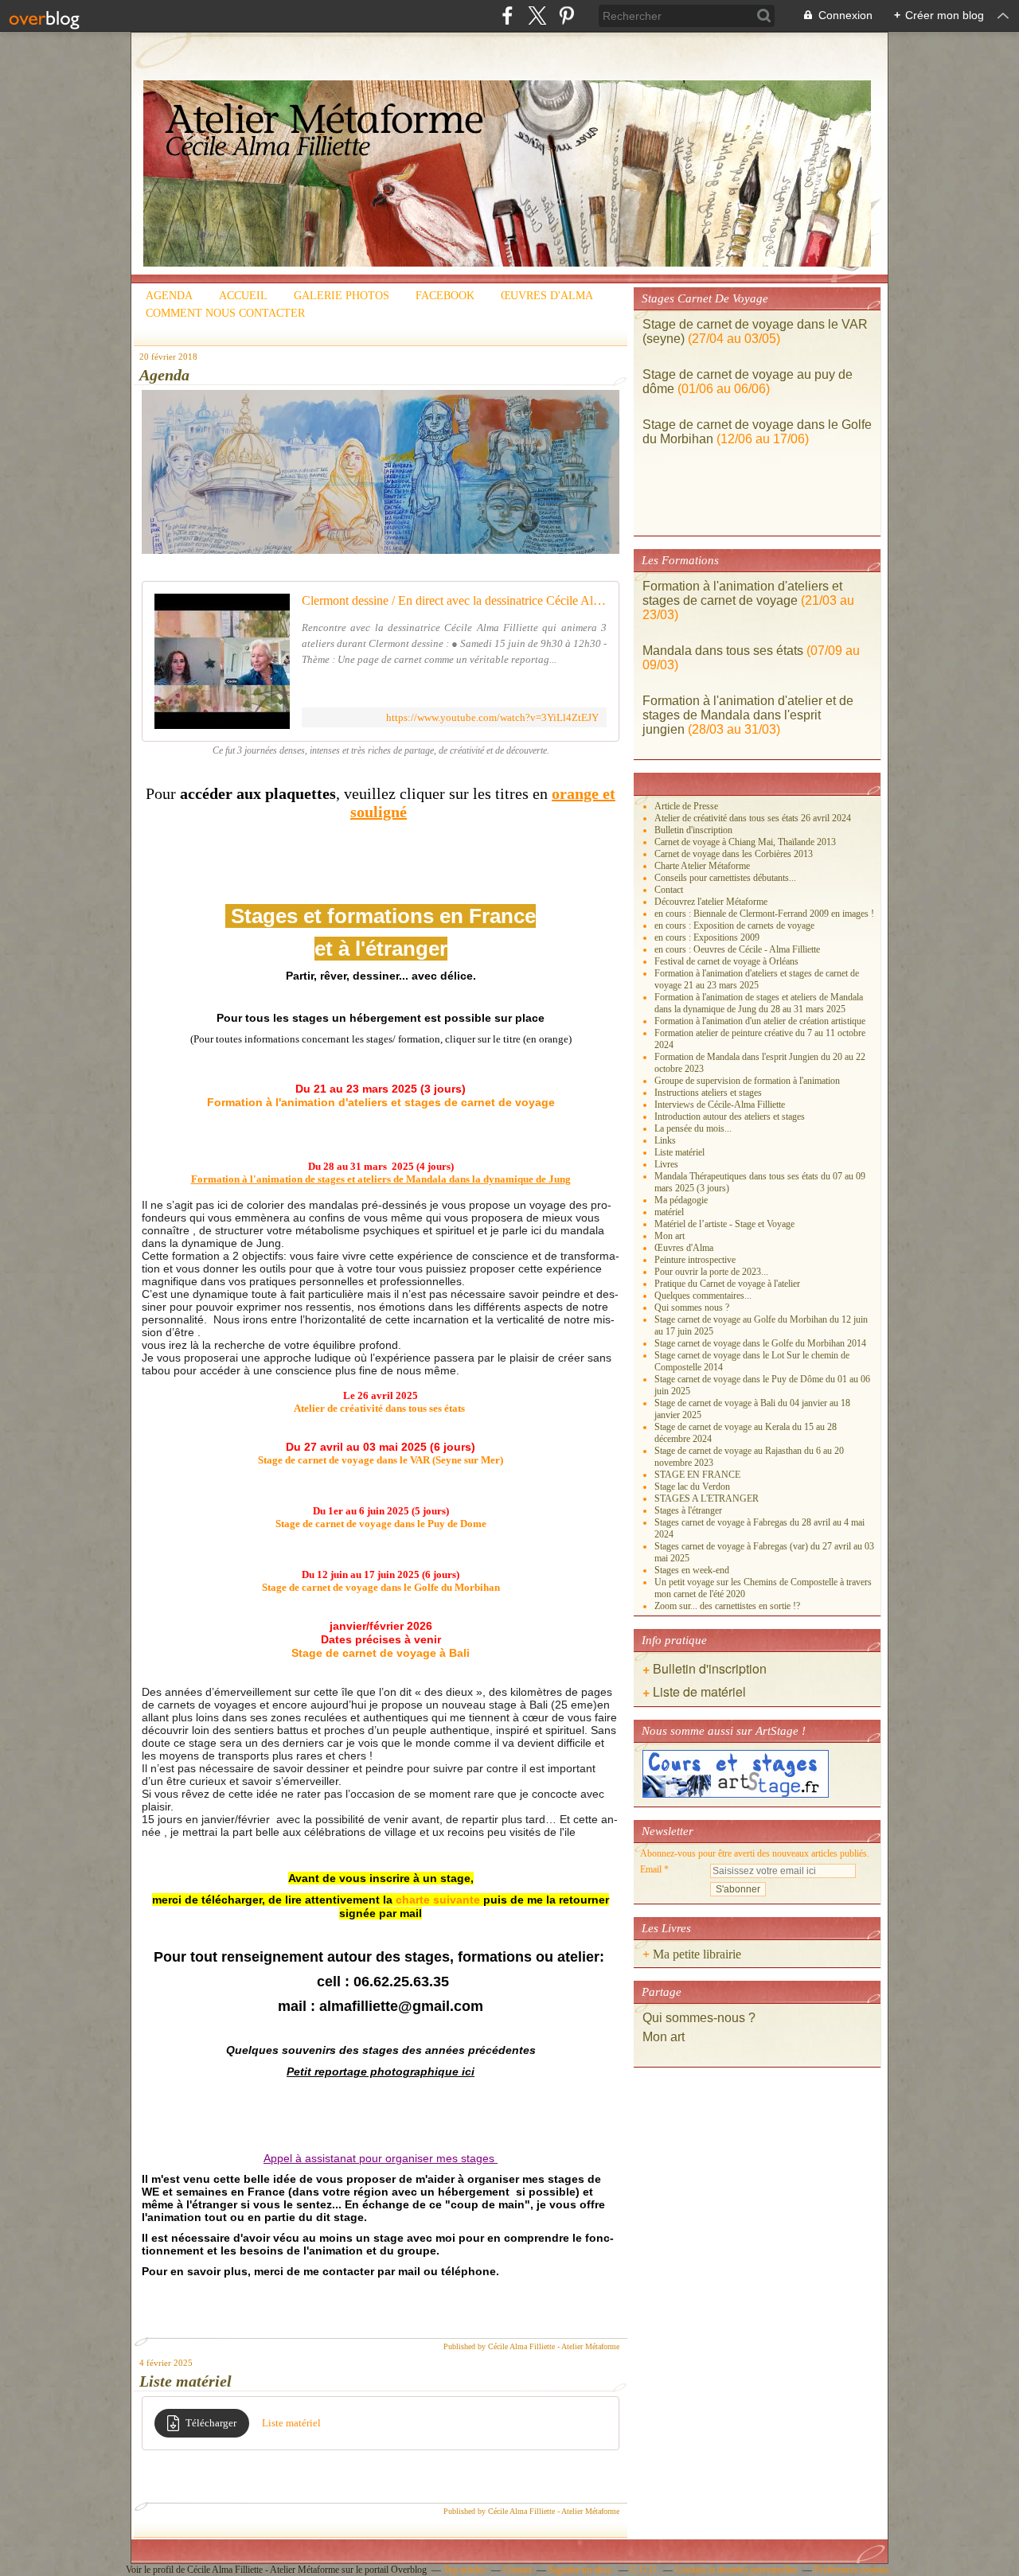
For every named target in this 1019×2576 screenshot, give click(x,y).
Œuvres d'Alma (684, 1248)
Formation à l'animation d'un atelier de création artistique (760, 1021)
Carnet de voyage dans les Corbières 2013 (734, 854)
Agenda (164, 375)
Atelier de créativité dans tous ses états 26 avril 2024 (753, 818)
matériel (669, 1212)
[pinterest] (566, 16)
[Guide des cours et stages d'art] (736, 1795)
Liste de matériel (699, 1691)
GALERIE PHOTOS (342, 296)
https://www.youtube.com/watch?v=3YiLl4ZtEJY (492, 717)
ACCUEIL (243, 296)
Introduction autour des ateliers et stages (730, 1117)
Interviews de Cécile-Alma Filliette (720, 1105)
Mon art (670, 1236)
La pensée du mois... (693, 1128)
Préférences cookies (852, 2570)
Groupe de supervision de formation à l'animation (747, 1081)
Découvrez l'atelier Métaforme (711, 902)
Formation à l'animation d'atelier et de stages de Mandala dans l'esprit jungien (748, 715)
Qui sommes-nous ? (701, 2018)
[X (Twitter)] (537, 16)
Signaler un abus (581, 2570)
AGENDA (169, 296)
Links (665, 1140)
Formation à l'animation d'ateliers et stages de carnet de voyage (742, 593)
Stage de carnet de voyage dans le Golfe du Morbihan (381, 1587)
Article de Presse (686, 806)
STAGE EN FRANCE (697, 1475)
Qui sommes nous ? (692, 1307)
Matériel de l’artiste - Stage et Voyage (724, 1224)
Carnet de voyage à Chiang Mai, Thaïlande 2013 (745, 842)
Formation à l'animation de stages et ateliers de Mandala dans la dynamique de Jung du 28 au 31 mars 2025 (759, 1003)
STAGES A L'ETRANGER (707, 1498)
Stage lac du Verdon (692, 1487)
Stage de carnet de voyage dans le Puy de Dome (381, 1524)
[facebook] (508, 16)
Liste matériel (185, 2381)
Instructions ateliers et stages (708, 1093)
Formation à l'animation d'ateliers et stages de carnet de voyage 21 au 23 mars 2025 (757, 979)
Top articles (465, 2570)
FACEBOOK (445, 296)
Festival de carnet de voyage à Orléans (726, 961)
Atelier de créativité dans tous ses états (379, 1408)
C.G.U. (644, 2570)
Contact (669, 890)
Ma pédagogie (681, 1200)
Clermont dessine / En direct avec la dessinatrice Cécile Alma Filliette (454, 600)
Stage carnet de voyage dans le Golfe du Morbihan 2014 (760, 1343)
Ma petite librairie (697, 1954)
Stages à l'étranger (688, 1510)
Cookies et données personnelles (736, 2570)
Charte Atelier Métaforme (702, 866)
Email (651, 1869)
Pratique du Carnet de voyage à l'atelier (727, 1284)
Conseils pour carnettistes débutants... (725, 878)
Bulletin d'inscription (693, 830)
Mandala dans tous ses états (723, 651)
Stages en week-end (692, 1570)
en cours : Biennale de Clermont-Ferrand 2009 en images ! (764, 914)
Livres (666, 1164)
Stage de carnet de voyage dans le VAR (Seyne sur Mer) (381, 1460)
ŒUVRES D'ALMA (547, 296)
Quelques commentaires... (703, 1296)
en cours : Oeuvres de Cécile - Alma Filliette (737, 949)
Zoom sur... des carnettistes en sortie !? (727, 1606)
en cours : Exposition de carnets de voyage (734, 926)
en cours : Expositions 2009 (707, 937)
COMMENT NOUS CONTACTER (225, 313)
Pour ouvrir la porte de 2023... (711, 1272)
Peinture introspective (695, 1260)
